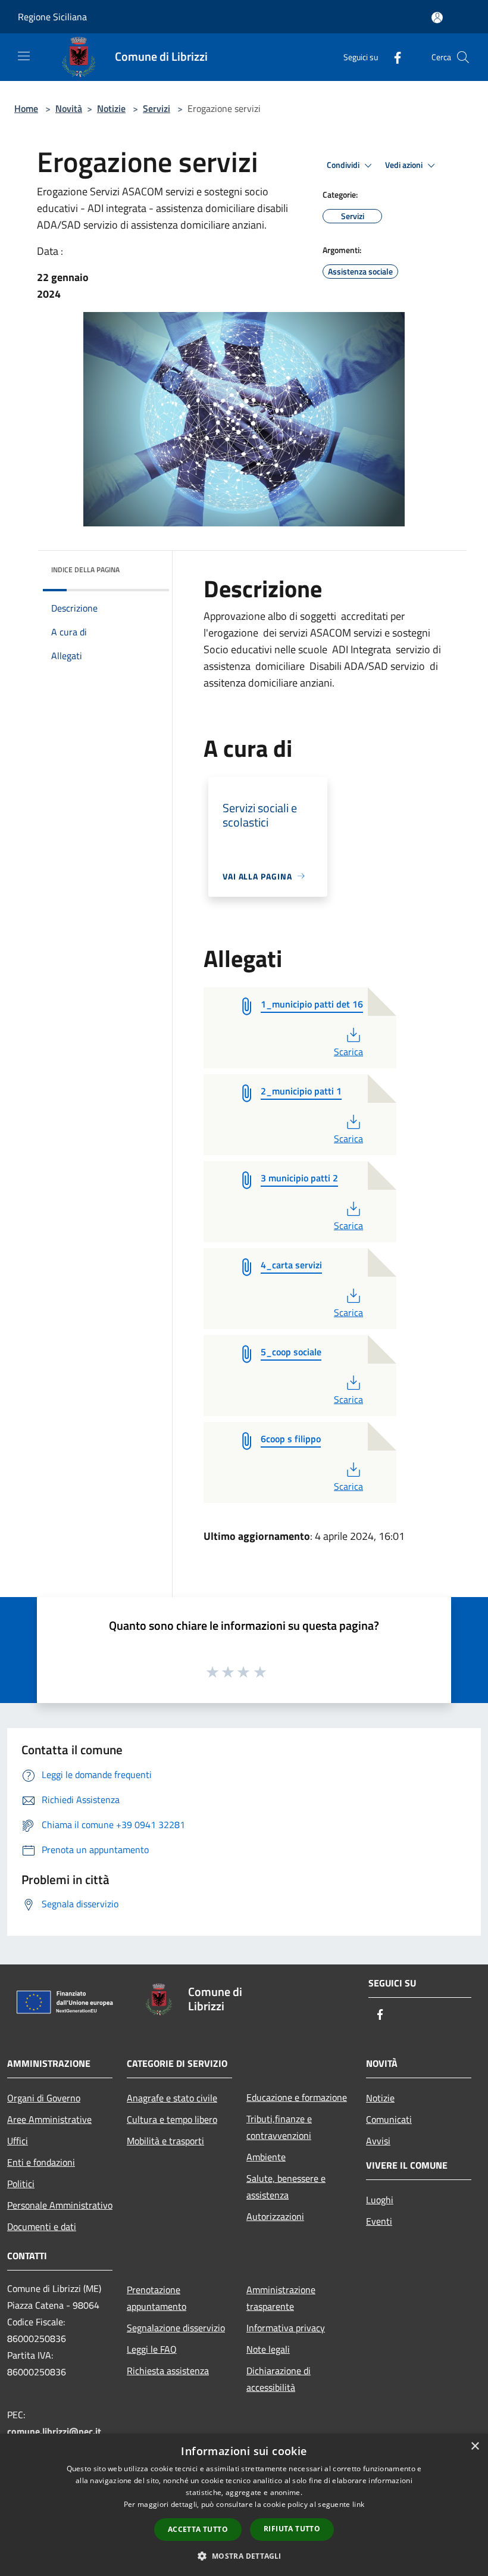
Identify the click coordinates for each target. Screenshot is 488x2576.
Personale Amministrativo (60, 2205)
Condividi (344, 165)
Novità (69, 108)
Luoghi (380, 2200)
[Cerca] (463, 57)
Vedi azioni (405, 165)
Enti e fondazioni (41, 2162)
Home (26, 108)
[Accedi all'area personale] (437, 18)
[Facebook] (393, 57)
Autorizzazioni (275, 2216)
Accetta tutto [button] (198, 2529)
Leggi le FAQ (152, 2349)
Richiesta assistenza (168, 2371)
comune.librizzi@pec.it (54, 2431)
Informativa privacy (286, 2328)
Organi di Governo (44, 2098)
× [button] (475, 2446)
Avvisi (378, 2141)
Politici (21, 2184)
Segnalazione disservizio (176, 2328)
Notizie (111, 108)
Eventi (379, 2221)
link (358, 2504)
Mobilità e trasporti (165, 2141)
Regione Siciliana (52, 17)
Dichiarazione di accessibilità (279, 2379)
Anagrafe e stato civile (172, 2098)
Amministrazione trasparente (281, 2298)
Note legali (268, 2349)
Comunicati (389, 2119)
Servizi (157, 108)
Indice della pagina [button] (85, 570)
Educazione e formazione (297, 2097)
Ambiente (266, 2157)
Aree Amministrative (49, 2119)
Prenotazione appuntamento (157, 2298)
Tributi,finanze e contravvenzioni (279, 2127)
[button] (244, 2556)
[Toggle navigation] (24, 56)
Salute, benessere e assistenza (286, 2187)
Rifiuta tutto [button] (292, 2529)
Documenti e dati (42, 2226)
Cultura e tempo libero (172, 2119)
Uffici (18, 2141)
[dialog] (244, 2505)
